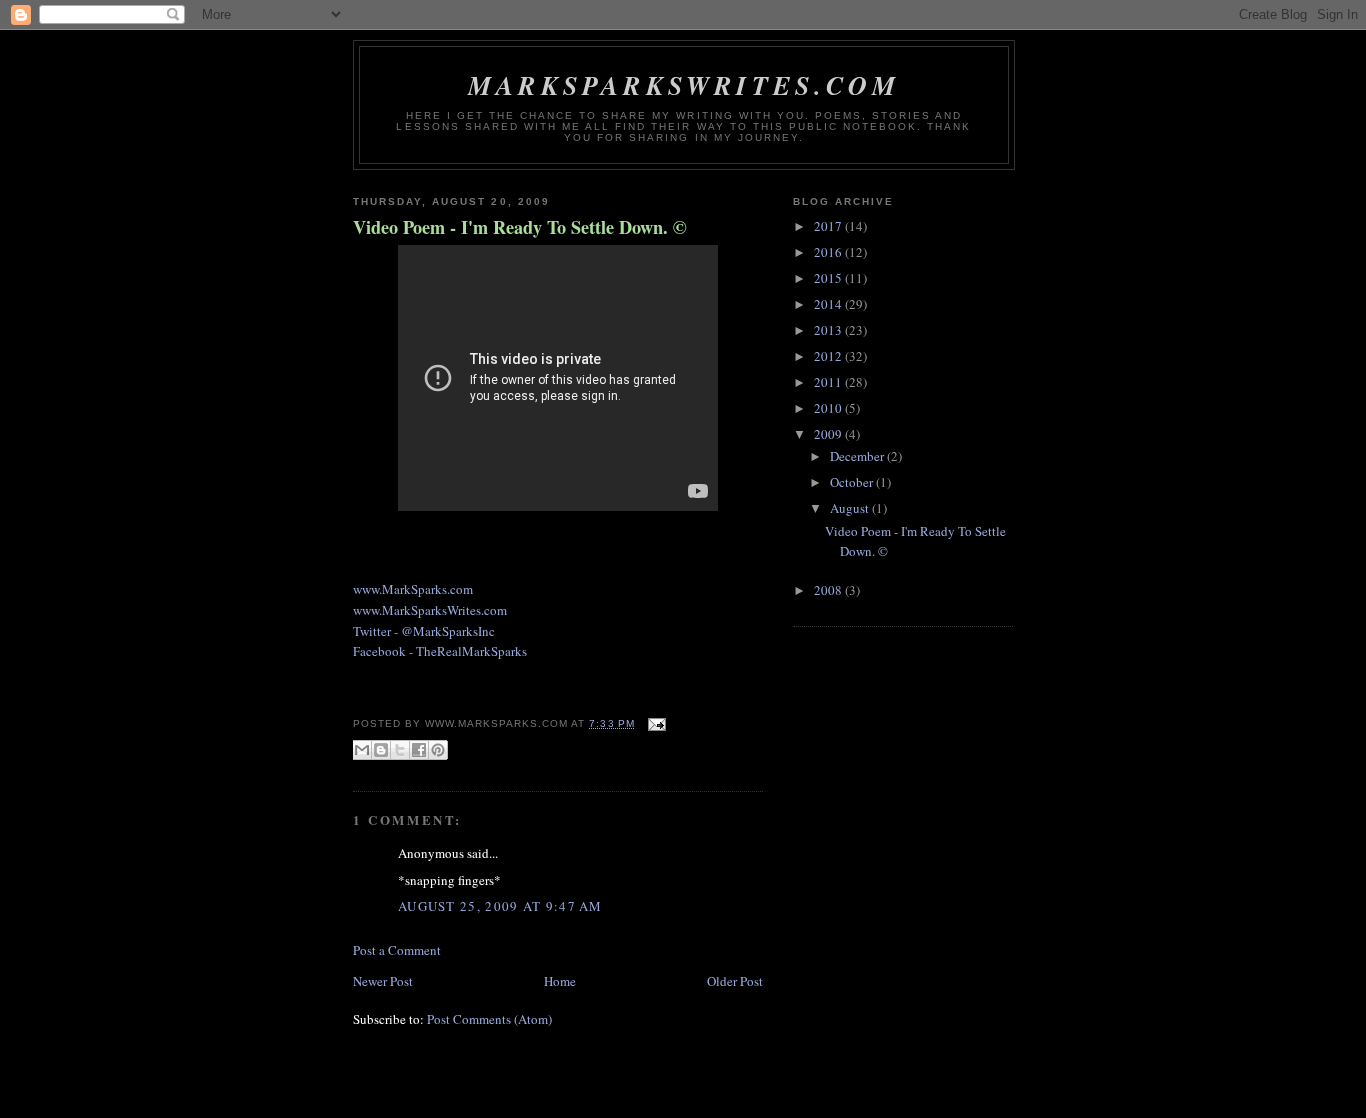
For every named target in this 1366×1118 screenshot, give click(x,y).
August (851, 508)
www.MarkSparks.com (413, 589)
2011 (829, 382)
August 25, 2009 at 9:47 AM (500, 906)
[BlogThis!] (381, 750)
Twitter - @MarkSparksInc (424, 631)
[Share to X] (400, 750)
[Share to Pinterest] (438, 750)
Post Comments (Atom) (489, 1019)
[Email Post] (654, 723)
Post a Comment (397, 950)
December (858, 456)
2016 (829, 252)
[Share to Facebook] (419, 750)
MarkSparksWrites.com (684, 85)
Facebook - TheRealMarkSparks (440, 651)
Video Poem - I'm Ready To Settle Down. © (520, 227)
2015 (829, 278)
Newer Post (383, 981)
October (853, 482)
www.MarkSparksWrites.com (430, 610)
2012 (829, 356)
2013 (829, 330)
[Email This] (362, 750)
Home (560, 981)
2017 (829, 226)
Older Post (735, 981)
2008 (829, 590)
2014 (829, 304)
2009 (829, 434)
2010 (829, 408)
